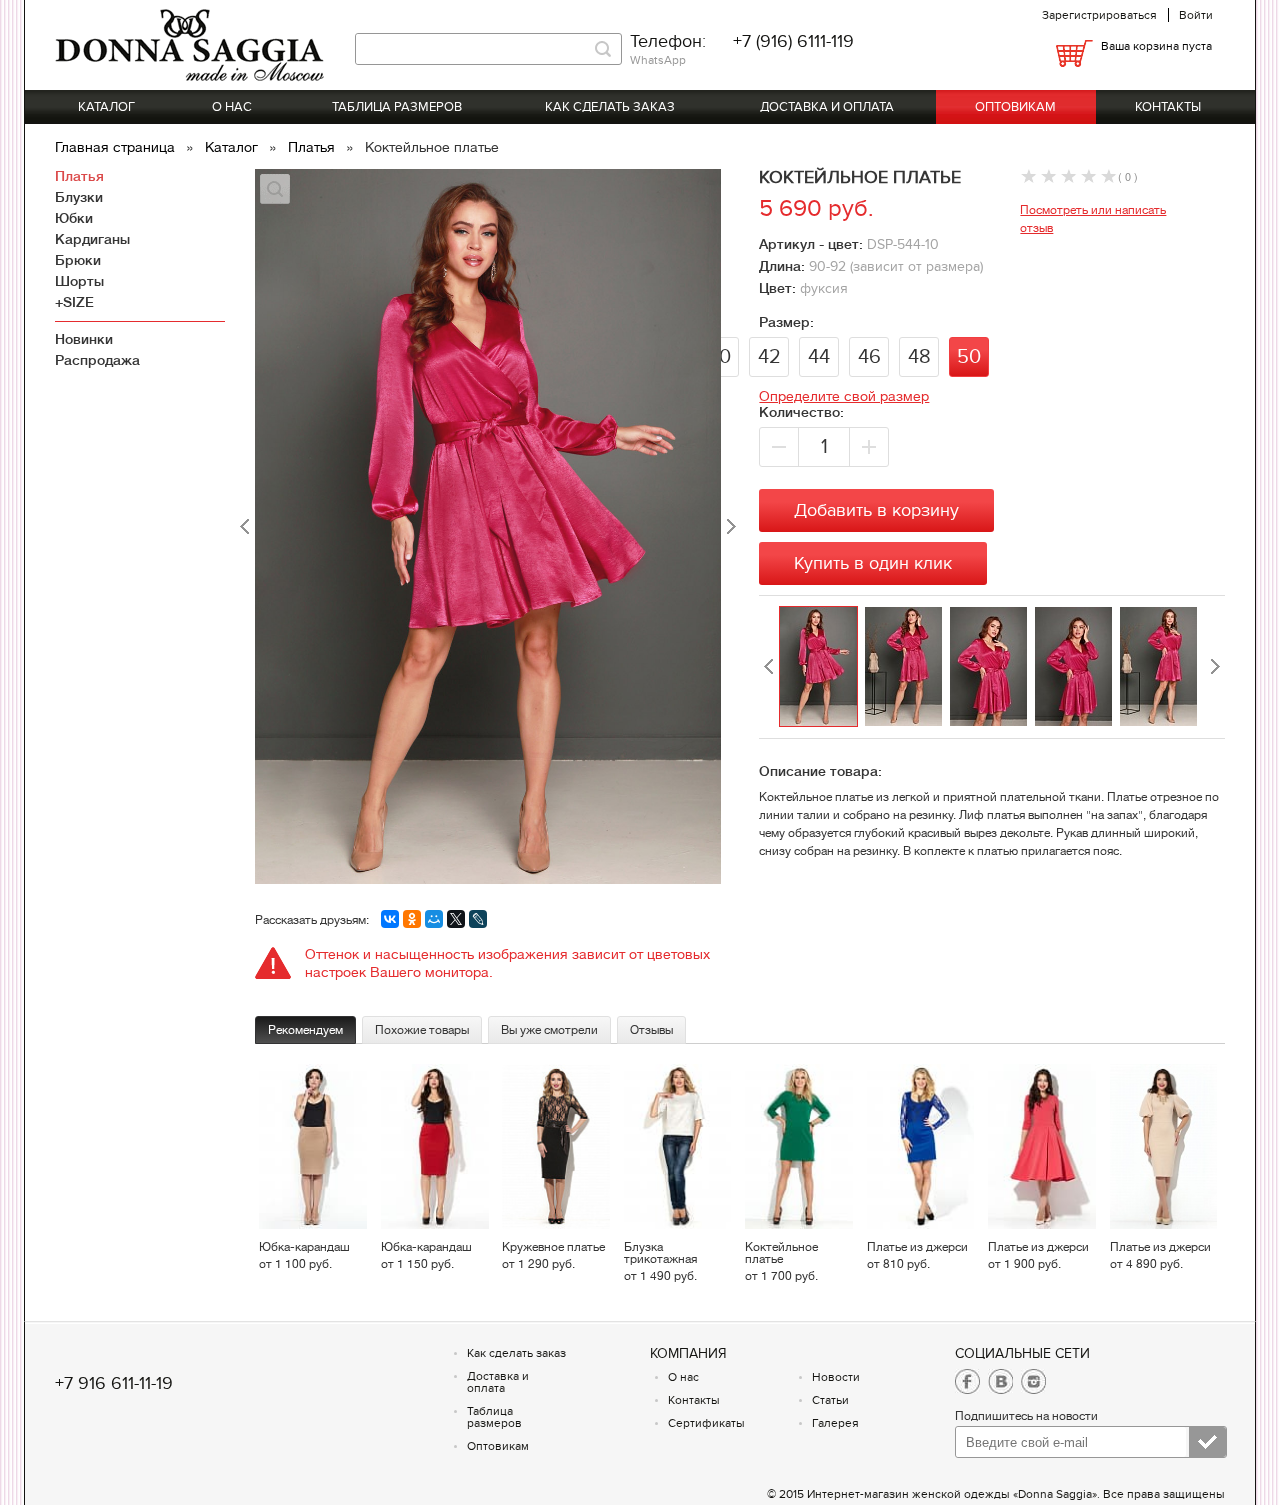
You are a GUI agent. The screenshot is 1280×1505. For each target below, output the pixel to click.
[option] (821, 667)
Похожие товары (422, 1030)
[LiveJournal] (478, 919)
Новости (836, 1377)
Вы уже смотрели (549, 1030)
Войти (1196, 15)
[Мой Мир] (434, 919)
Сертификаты (706, 1423)
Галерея (835, 1423)
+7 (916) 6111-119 (793, 41)
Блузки (79, 197)
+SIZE (74, 302)
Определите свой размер (844, 396)
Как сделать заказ (610, 107)
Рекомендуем (305, 1030)
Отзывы (651, 1030)
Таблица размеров (397, 107)
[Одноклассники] (412, 919)
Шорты (79, 281)
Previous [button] (769, 667)
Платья (313, 147)
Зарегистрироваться (1099, 15)
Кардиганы (92, 239)
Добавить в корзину (876, 510)
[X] (456, 919)
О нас (232, 107)
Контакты (1168, 107)
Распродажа (97, 360)
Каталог (106, 107)
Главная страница (117, 147)
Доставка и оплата (827, 107)
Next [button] (1215, 667)
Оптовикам (1015, 107)
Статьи (830, 1400)
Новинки (84, 339)
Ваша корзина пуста (1156, 46)
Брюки (78, 260)
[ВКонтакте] (390, 919)
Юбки (74, 218)
